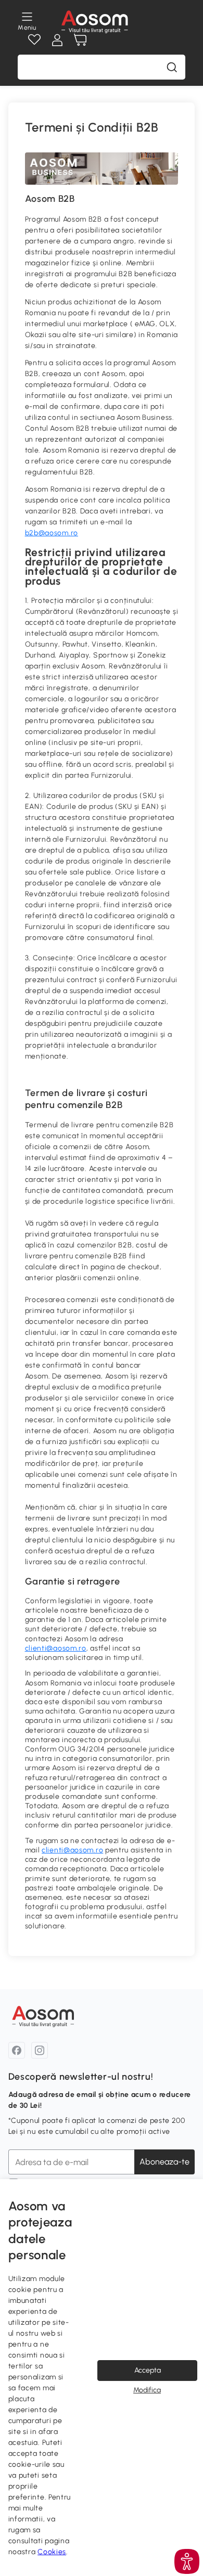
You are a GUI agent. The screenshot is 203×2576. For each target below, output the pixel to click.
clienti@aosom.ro (56, 1648)
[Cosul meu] (80, 40)
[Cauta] (172, 67)
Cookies (52, 2552)
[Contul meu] (57, 40)
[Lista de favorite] (34, 40)
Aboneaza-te (164, 2162)
